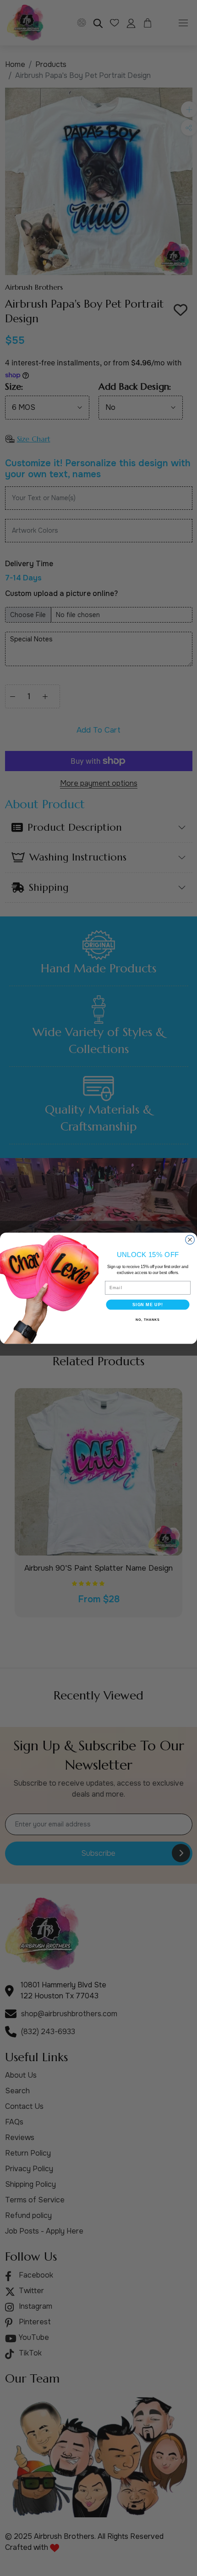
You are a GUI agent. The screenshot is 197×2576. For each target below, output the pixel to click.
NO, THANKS (148, 1320)
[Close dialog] (190, 1240)
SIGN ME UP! (148, 1304)
